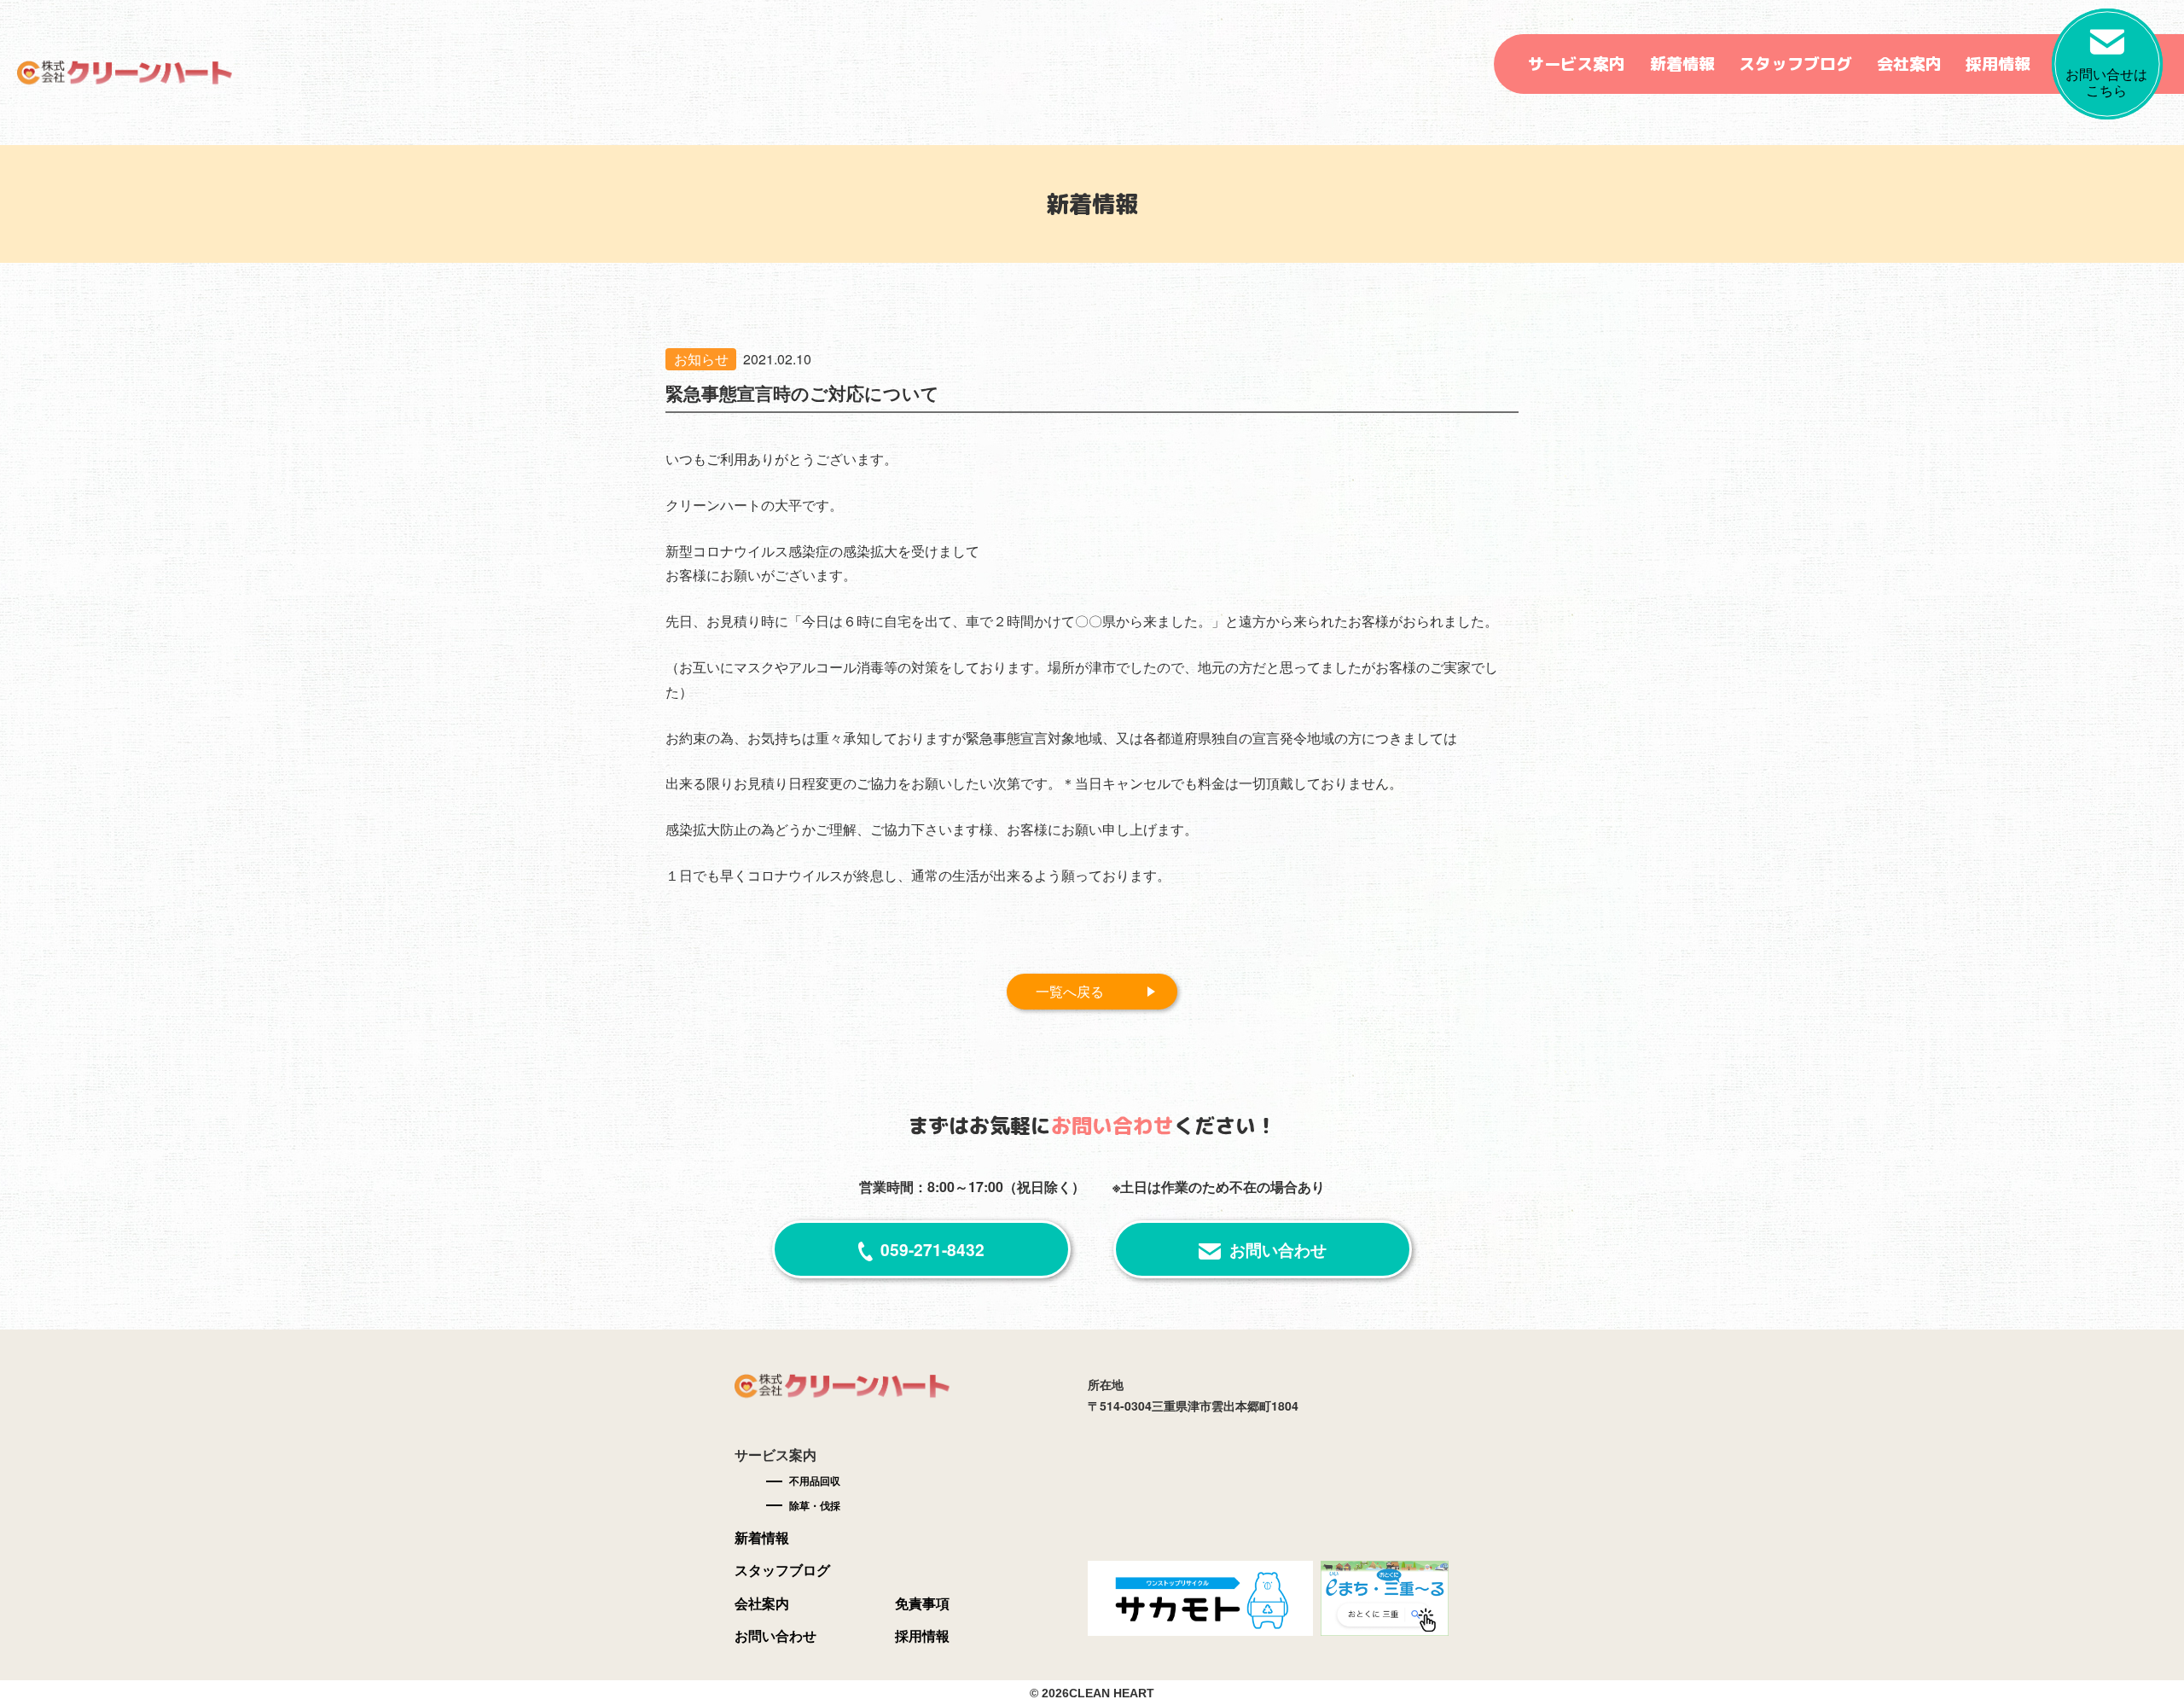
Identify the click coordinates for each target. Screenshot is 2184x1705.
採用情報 (1998, 64)
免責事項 (922, 1603)
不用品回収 (815, 1481)
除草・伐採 (815, 1505)
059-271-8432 (932, 1249)
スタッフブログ (1795, 64)
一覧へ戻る (1070, 991)
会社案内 (1909, 64)
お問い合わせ (1278, 1249)
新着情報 (1682, 64)
